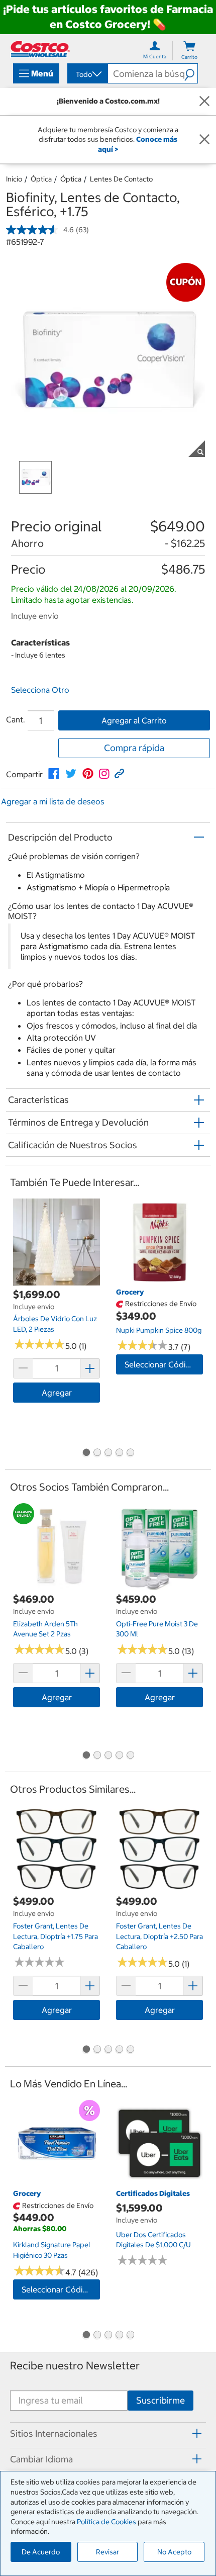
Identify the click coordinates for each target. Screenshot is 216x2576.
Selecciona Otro (40, 690)
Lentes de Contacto (121, 179)
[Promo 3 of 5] (108, 1453)
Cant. (16, 719)
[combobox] (87, 74)
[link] (54, 774)
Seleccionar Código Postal (164, 1364)
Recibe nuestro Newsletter (75, 2366)
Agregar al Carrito (134, 720)
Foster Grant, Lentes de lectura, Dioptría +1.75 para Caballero (56, 1936)
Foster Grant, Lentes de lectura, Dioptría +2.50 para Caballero (159, 1936)
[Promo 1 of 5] (86, 1453)
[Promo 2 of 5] (97, 1453)
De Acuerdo (41, 2552)
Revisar (107, 2552)
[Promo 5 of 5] (130, 1453)
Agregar (57, 1393)
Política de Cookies (106, 2522)
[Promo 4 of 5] (119, 1453)
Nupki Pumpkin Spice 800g (159, 1330)
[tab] (108, 2434)
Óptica (41, 179)
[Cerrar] (204, 102)
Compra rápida (134, 748)
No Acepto (174, 2552)
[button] (191, 73)
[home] (40, 49)
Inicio (14, 179)
